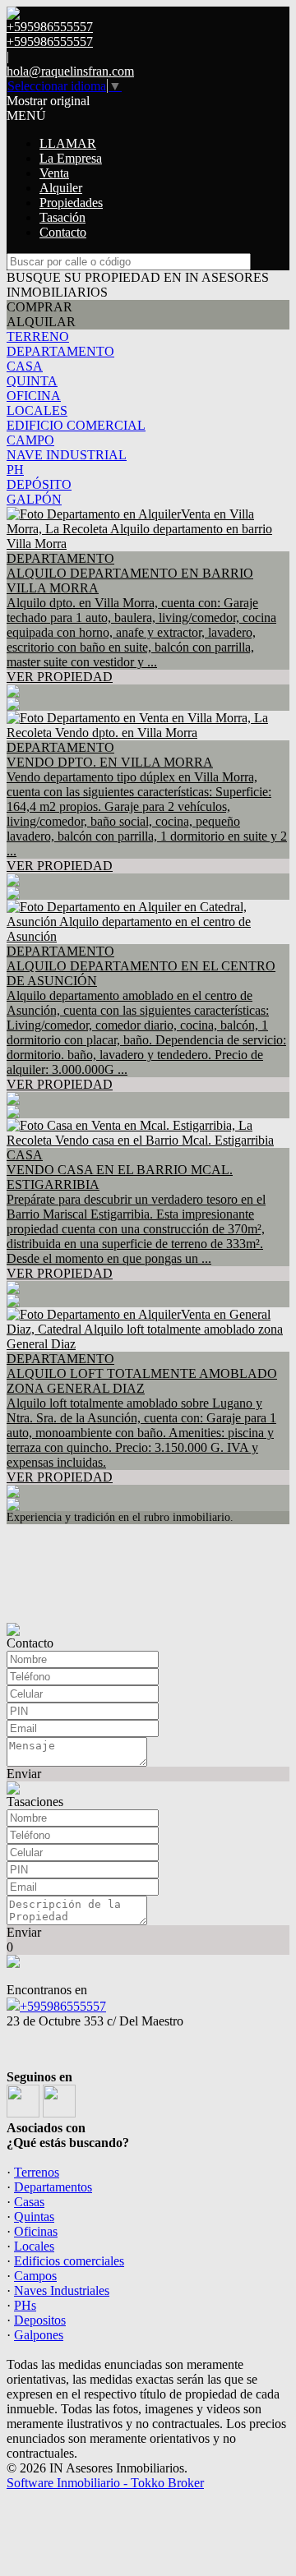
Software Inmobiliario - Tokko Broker (105, 2483)
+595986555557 (63, 2006)
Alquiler (61, 188)
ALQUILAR (41, 322)
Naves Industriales (62, 2290)
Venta (54, 173)
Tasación (62, 217)
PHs (25, 2305)
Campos (35, 2276)
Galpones (39, 2335)
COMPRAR (39, 307)
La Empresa (71, 158)
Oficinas (36, 2231)
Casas (29, 2202)
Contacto (63, 232)
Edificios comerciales (69, 2261)
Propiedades (71, 203)
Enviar (24, 1774)
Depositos (40, 2320)
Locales (34, 2246)
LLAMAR (68, 143)
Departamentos (53, 2187)
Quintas (34, 2217)
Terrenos (37, 2172)
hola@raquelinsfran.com (70, 71)
